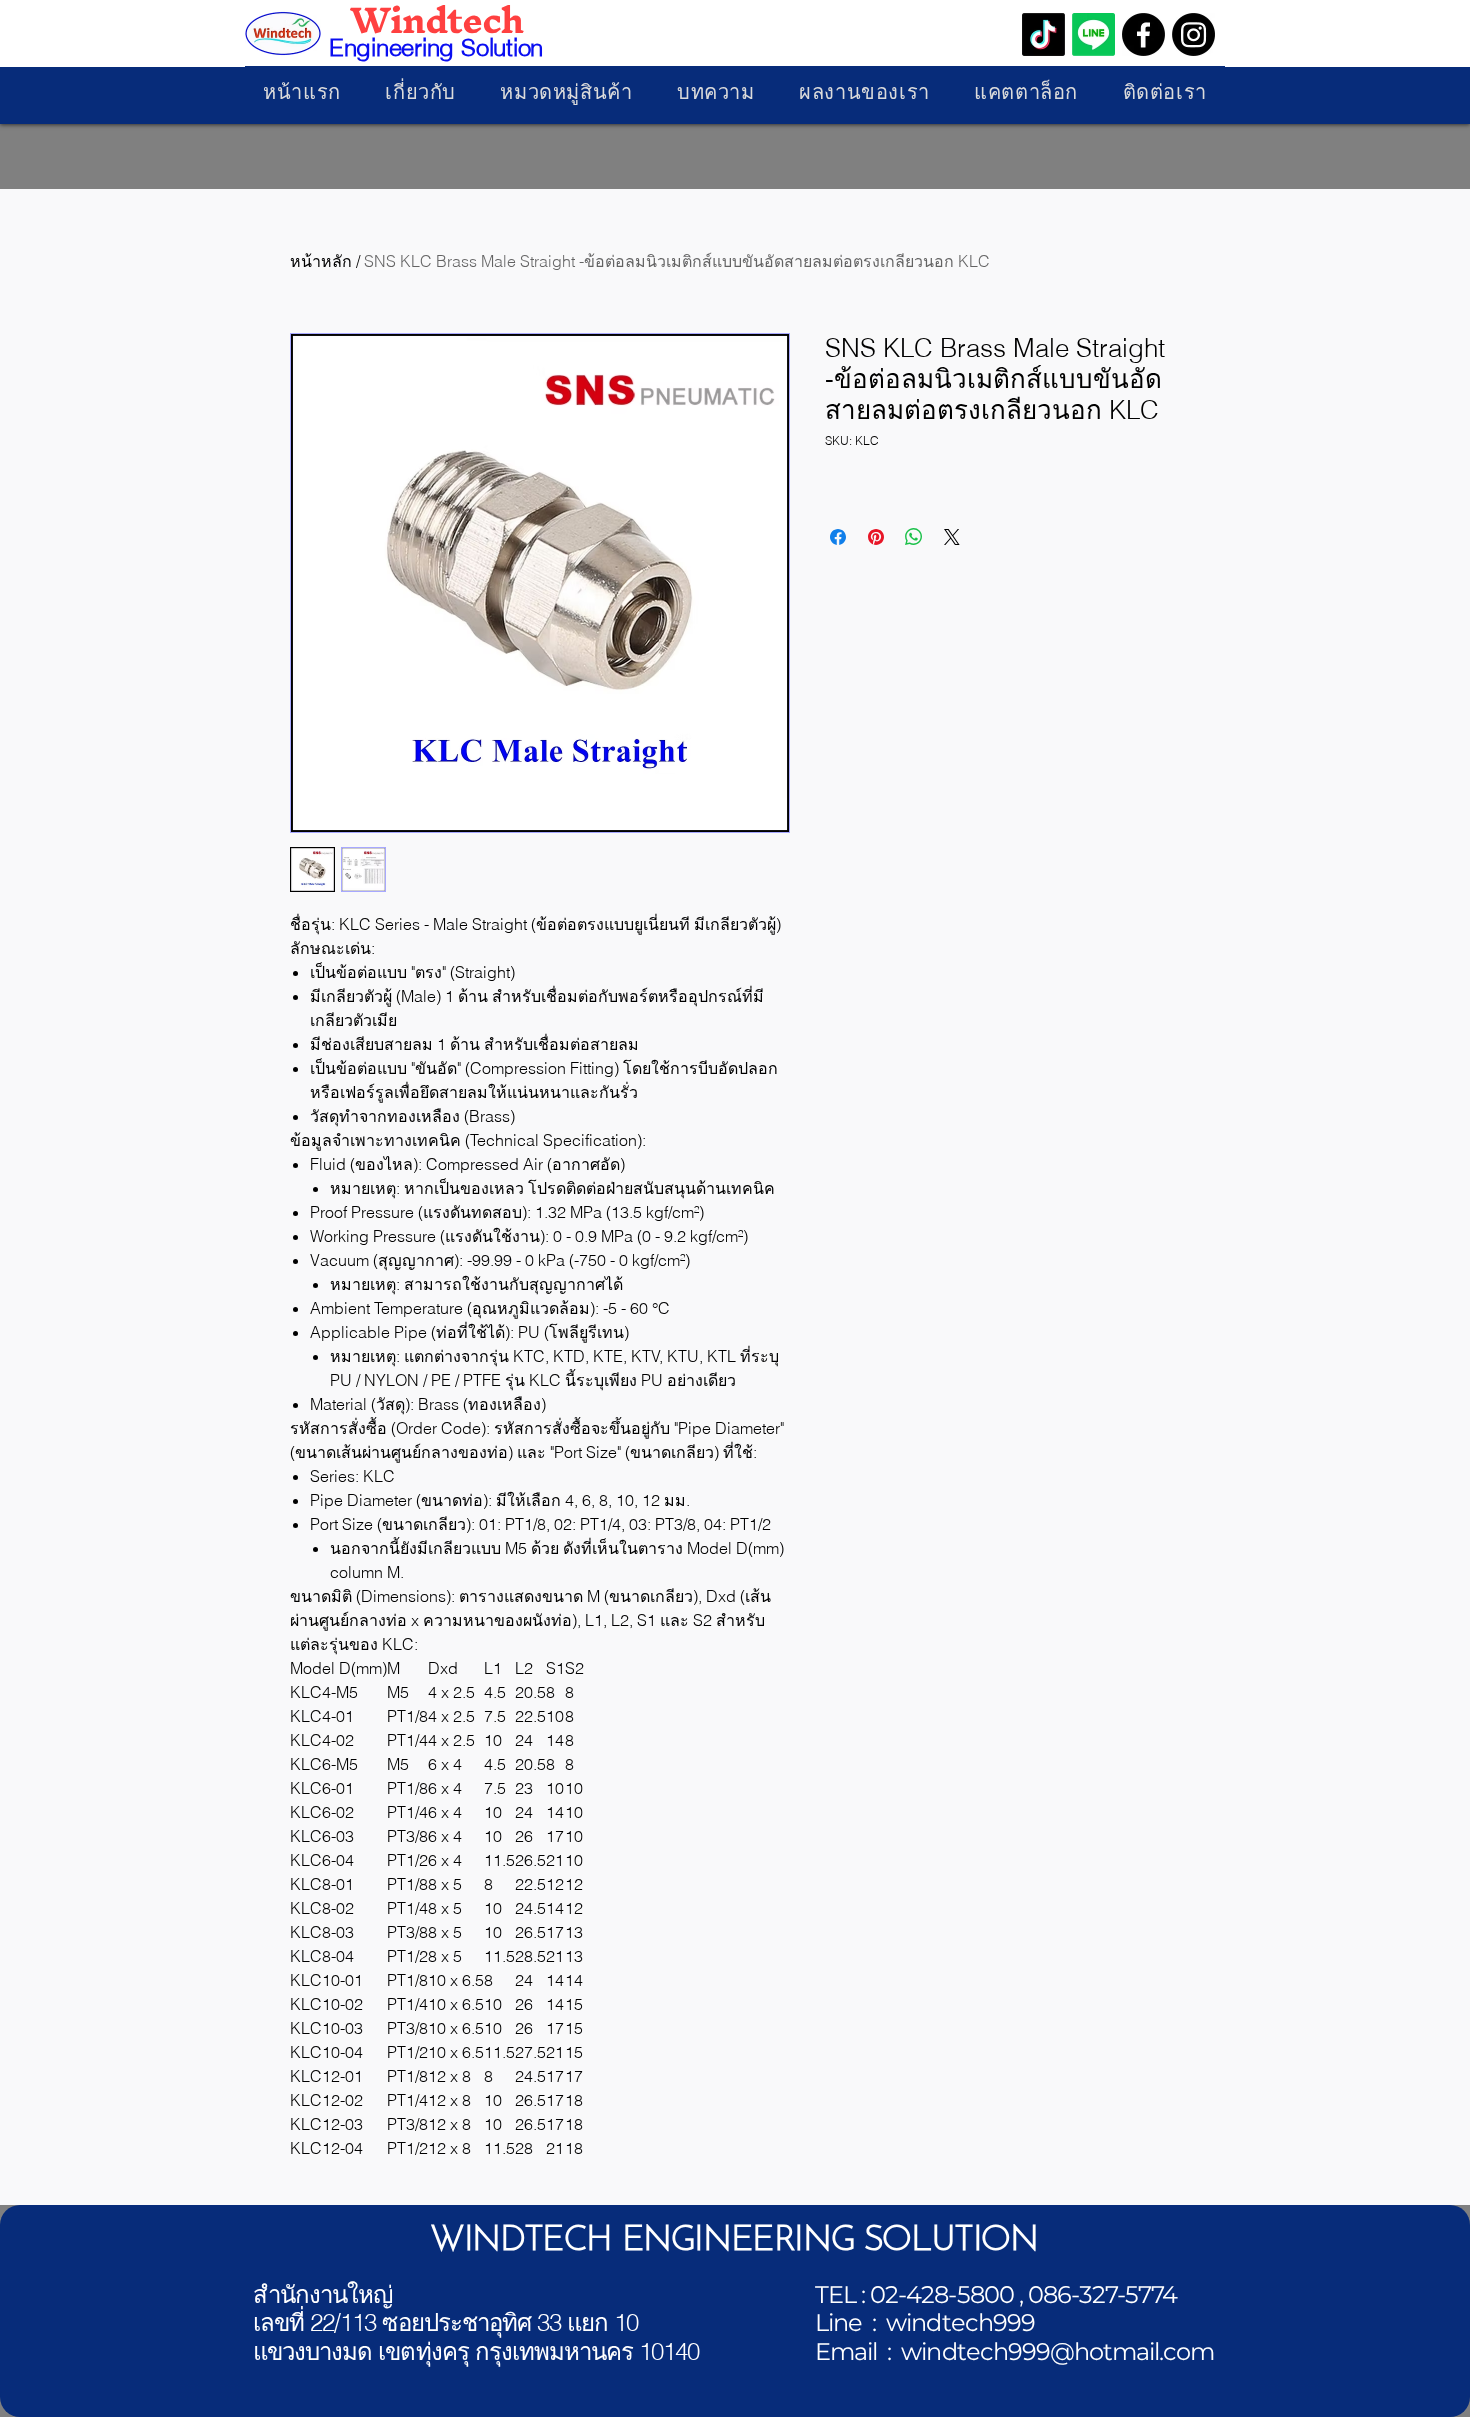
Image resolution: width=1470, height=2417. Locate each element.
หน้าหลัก (321, 261)
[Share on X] (952, 537)
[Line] (1093, 34)
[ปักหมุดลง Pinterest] (876, 537)
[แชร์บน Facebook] (838, 537)
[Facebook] (1143, 34)
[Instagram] (1193, 34)
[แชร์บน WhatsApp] (914, 537)
